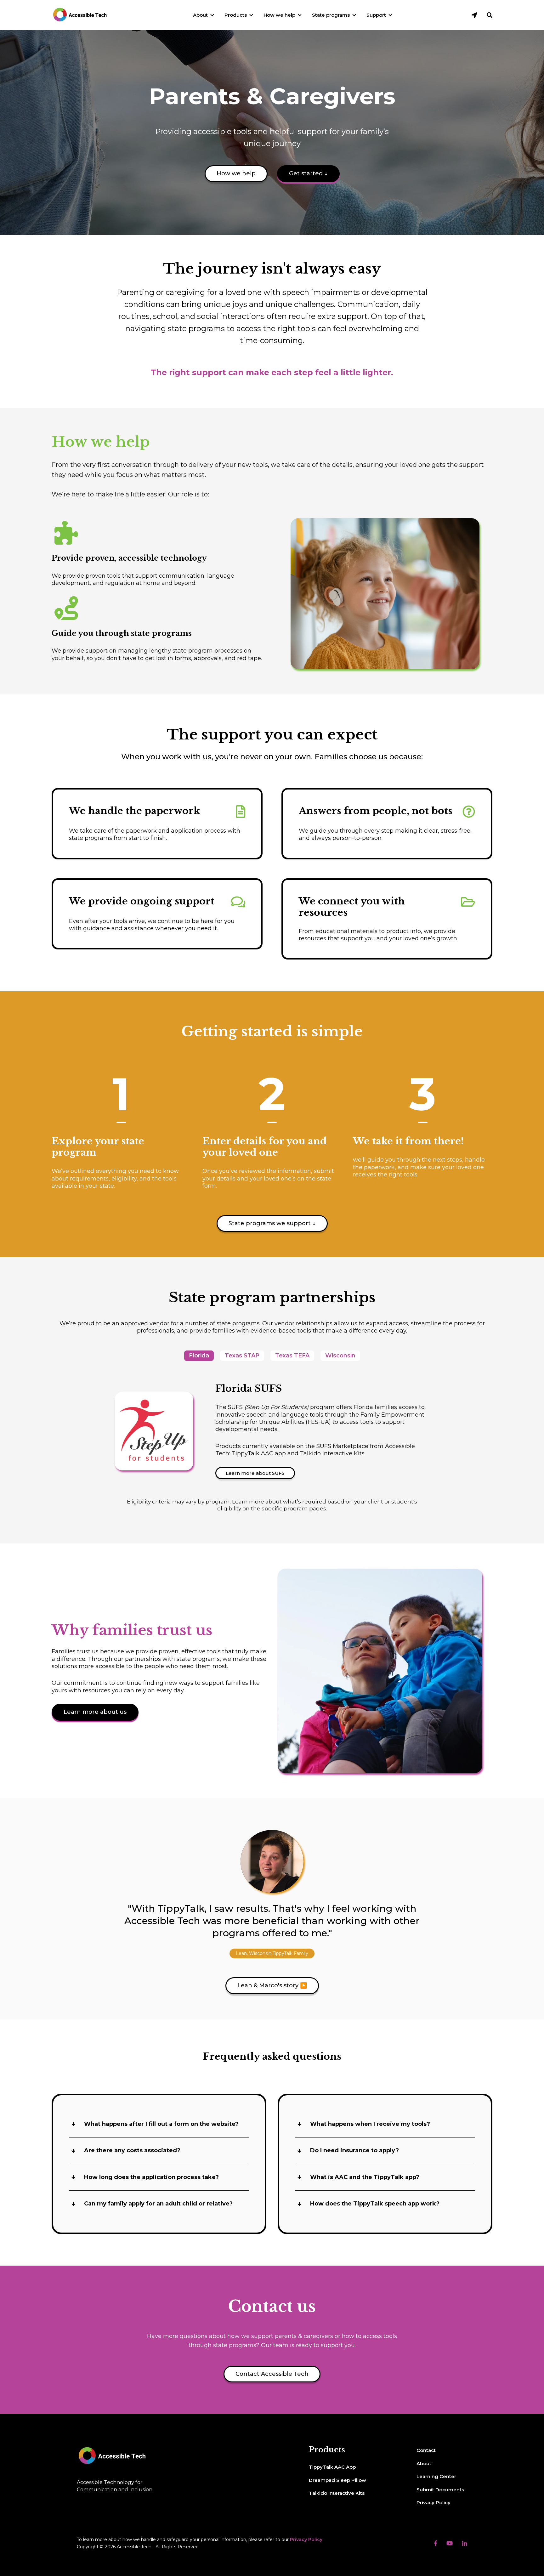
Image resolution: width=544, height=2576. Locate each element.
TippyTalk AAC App (332, 2467)
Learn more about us (95, 1712)
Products (236, 15)
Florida (199, 1356)
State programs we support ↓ (272, 1223)
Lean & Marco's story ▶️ (272, 1985)
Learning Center (436, 2476)
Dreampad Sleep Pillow (337, 2480)
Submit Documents (440, 2490)
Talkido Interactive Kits (337, 2493)
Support (376, 15)
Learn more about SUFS (255, 1473)
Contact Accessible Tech (272, 2374)
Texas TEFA (292, 1356)
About (200, 15)
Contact (426, 2450)
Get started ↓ (308, 173)
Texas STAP (242, 1356)
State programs (331, 15)
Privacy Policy (433, 2502)
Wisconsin (340, 1356)
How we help (279, 15)
